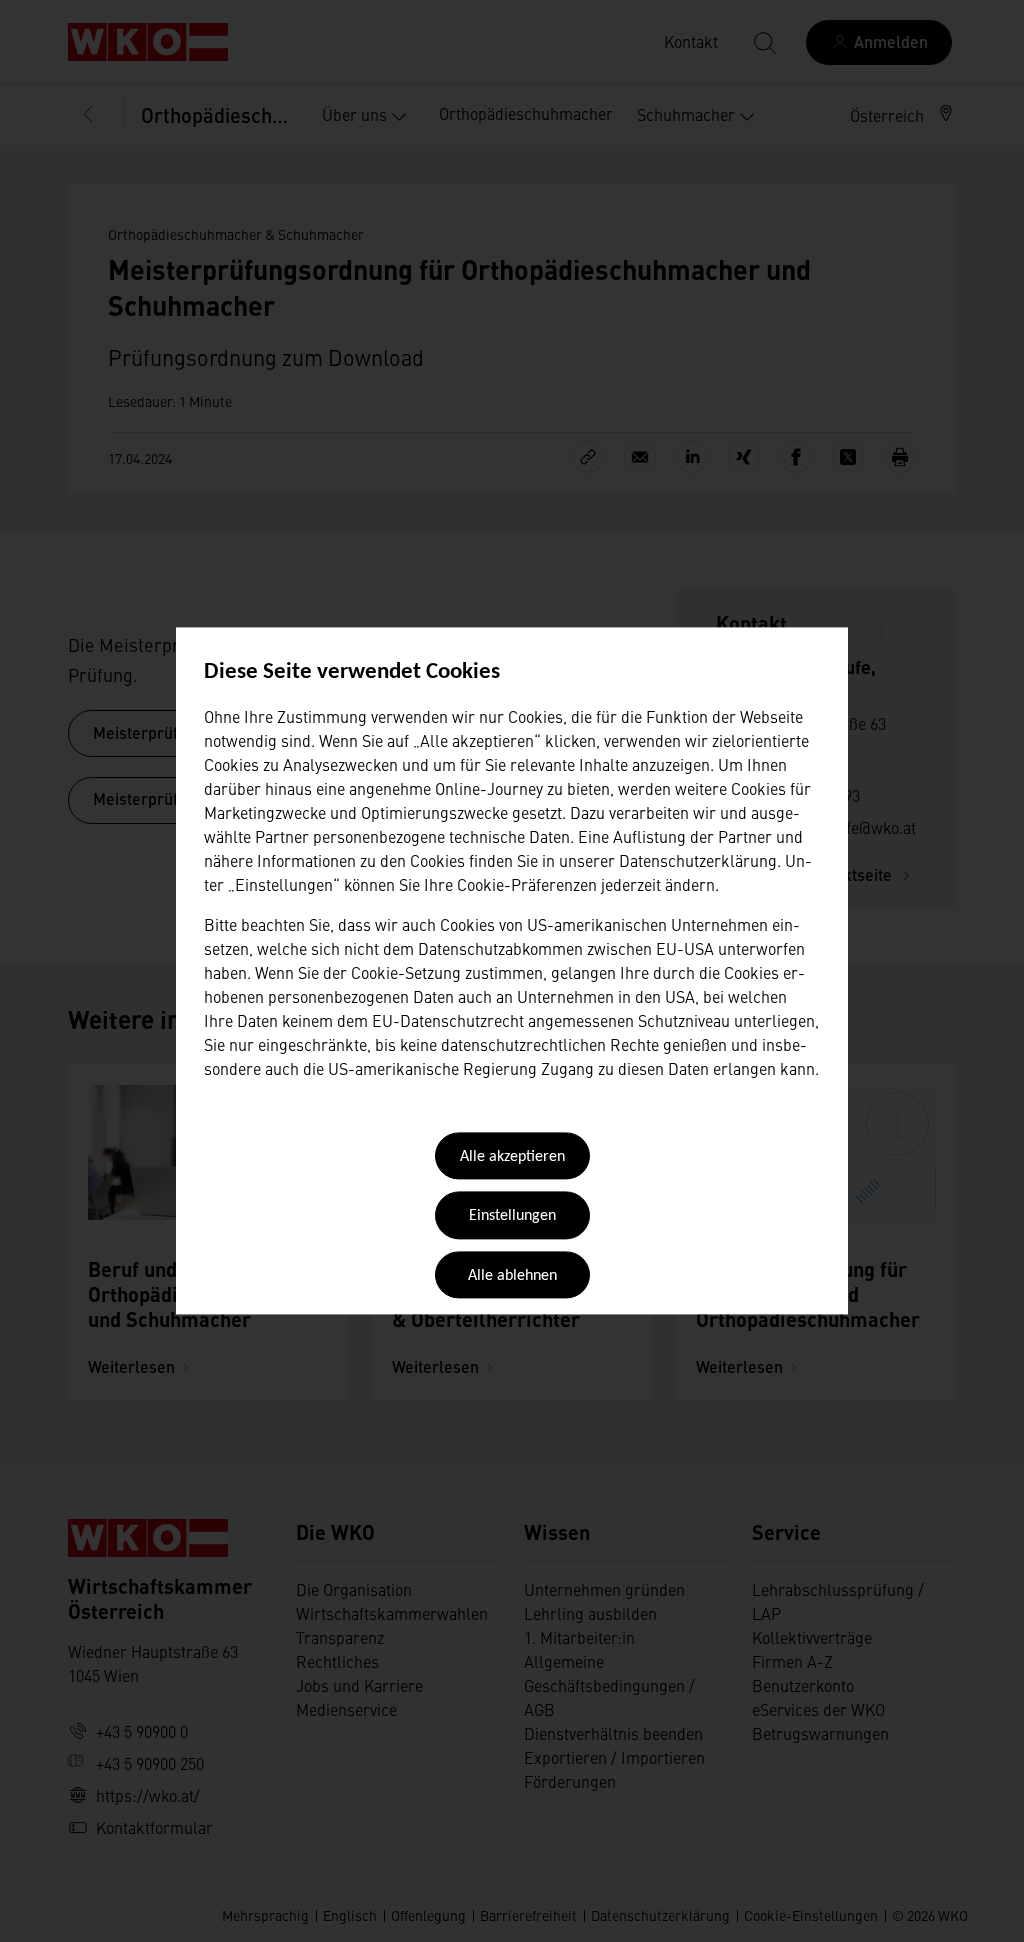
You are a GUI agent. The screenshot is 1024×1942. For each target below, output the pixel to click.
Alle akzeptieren (512, 1157)
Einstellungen (512, 1217)
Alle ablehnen (512, 1276)
